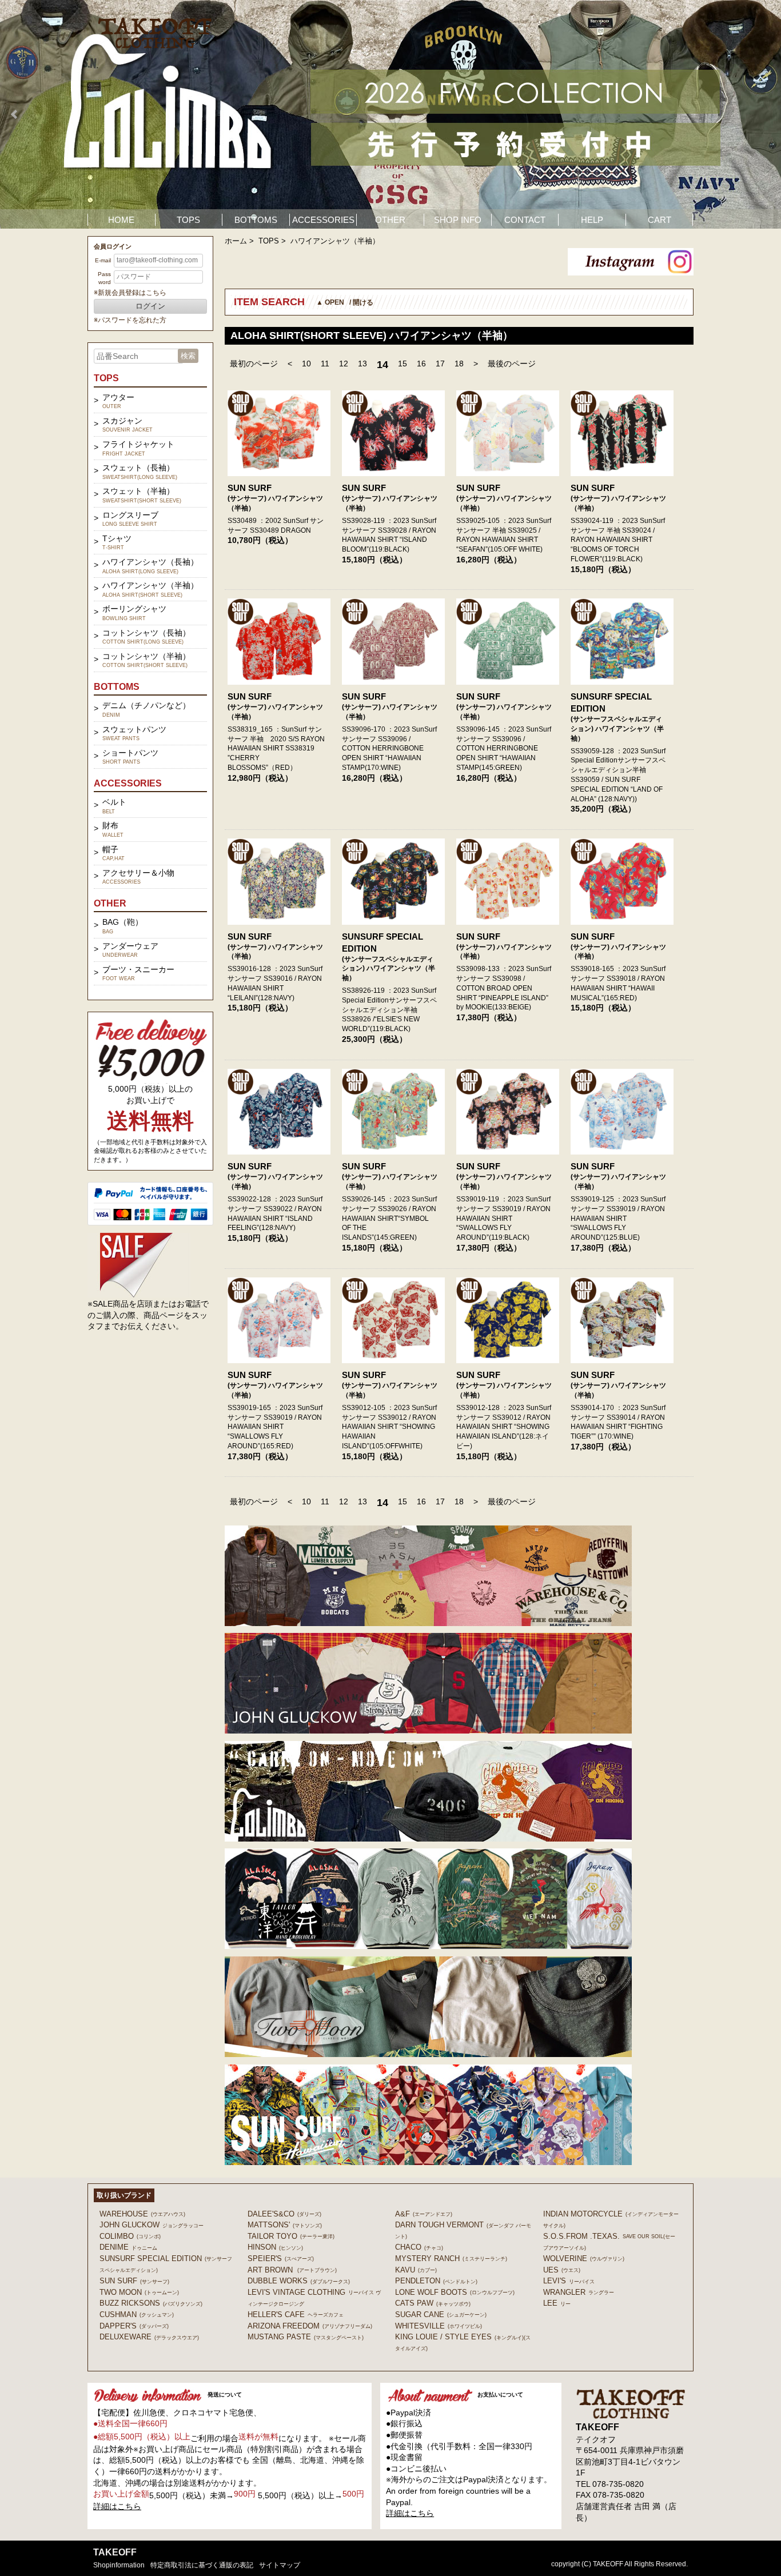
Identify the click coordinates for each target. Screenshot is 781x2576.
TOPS (188, 220)
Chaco (419, 2247)
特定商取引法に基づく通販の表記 (202, 2565)
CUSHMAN (137, 2315)
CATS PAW (433, 2303)
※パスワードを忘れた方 (130, 320)
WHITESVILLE (439, 2326)
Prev (15, 114)
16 (421, 364)
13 (362, 364)
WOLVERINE (584, 2259)
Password (104, 278)
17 (440, 364)
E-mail (103, 260)
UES (562, 2270)
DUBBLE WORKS (299, 2281)
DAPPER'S (134, 2326)
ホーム (236, 241)
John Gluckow (152, 2225)
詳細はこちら (117, 2506)
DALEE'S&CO (284, 2214)
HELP (592, 220)
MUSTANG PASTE (306, 2337)
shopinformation (119, 2565)
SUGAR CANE (441, 2315)
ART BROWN (292, 2270)
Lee (557, 2303)
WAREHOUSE (142, 2214)
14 (382, 365)
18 (459, 364)
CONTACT (525, 220)
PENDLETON (436, 2281)
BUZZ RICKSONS (151, 2303)
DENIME (128, 2247)
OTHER (390, 220)
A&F (424, 2214)
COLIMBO (130, 2236)
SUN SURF (250, 488)
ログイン (150, 306)
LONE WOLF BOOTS (455, 2292)
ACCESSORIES (323, 220)
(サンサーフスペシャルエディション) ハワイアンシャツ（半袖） (617, 729)
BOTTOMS (256, 220)
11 (325, 364)
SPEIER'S (281, 2259)
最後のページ (512, 364)
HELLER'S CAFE (296, 2315)
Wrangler (579, 2292)
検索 (188, 356)
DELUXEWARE (149, 2337)
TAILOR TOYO (291, 2236)
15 (403, 364)
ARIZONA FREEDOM (310, 2326)
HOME (121, 220)
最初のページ (254, 364)
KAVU (416, 2270)
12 (344, 364)
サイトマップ (280, 2565)
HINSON (275, 2247)
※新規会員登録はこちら (130, 293)
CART (660, 220)
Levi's (569, 2281)
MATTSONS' (285, 2225)
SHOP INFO (458, 220)
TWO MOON (139, 2292)
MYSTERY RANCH (451, 2259)
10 (306, 364)
